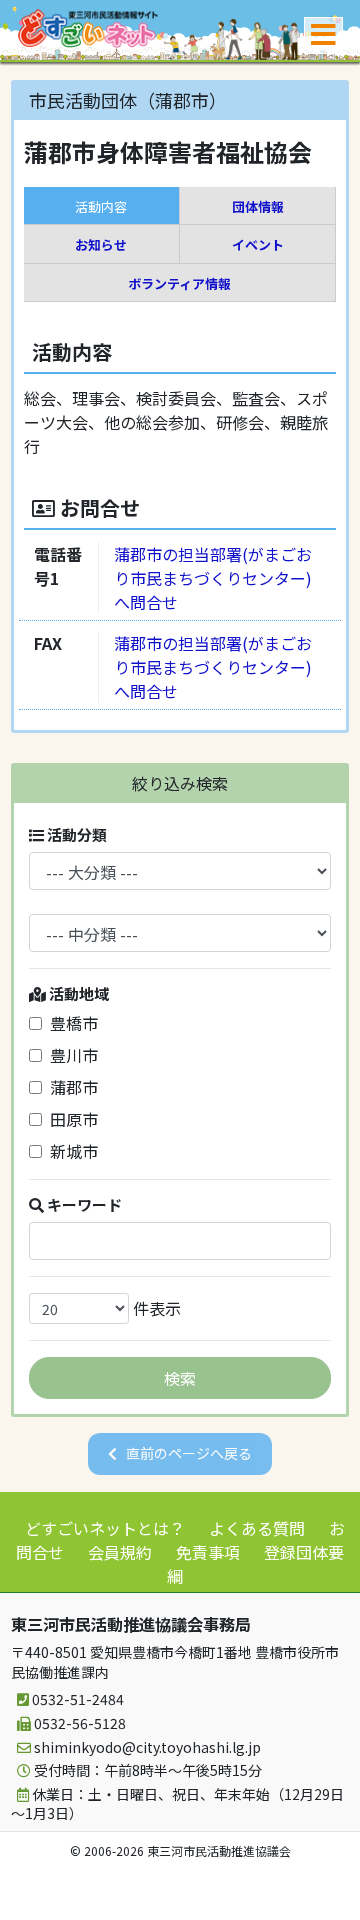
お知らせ (101, 244)
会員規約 (120, 1552)
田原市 (70, 1119)
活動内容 (101, 206)
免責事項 (208, 1552)
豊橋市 (70, 1023)
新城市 (70, 1151)
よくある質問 (257, 1528)
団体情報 (258, 206)
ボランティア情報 (179, 283)
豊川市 (70, 1055)
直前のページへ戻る (189, 1453)
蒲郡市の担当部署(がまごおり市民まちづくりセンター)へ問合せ (213, 578)
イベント (258, 244)
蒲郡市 (70, 1087)
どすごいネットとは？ (105, 1528)
